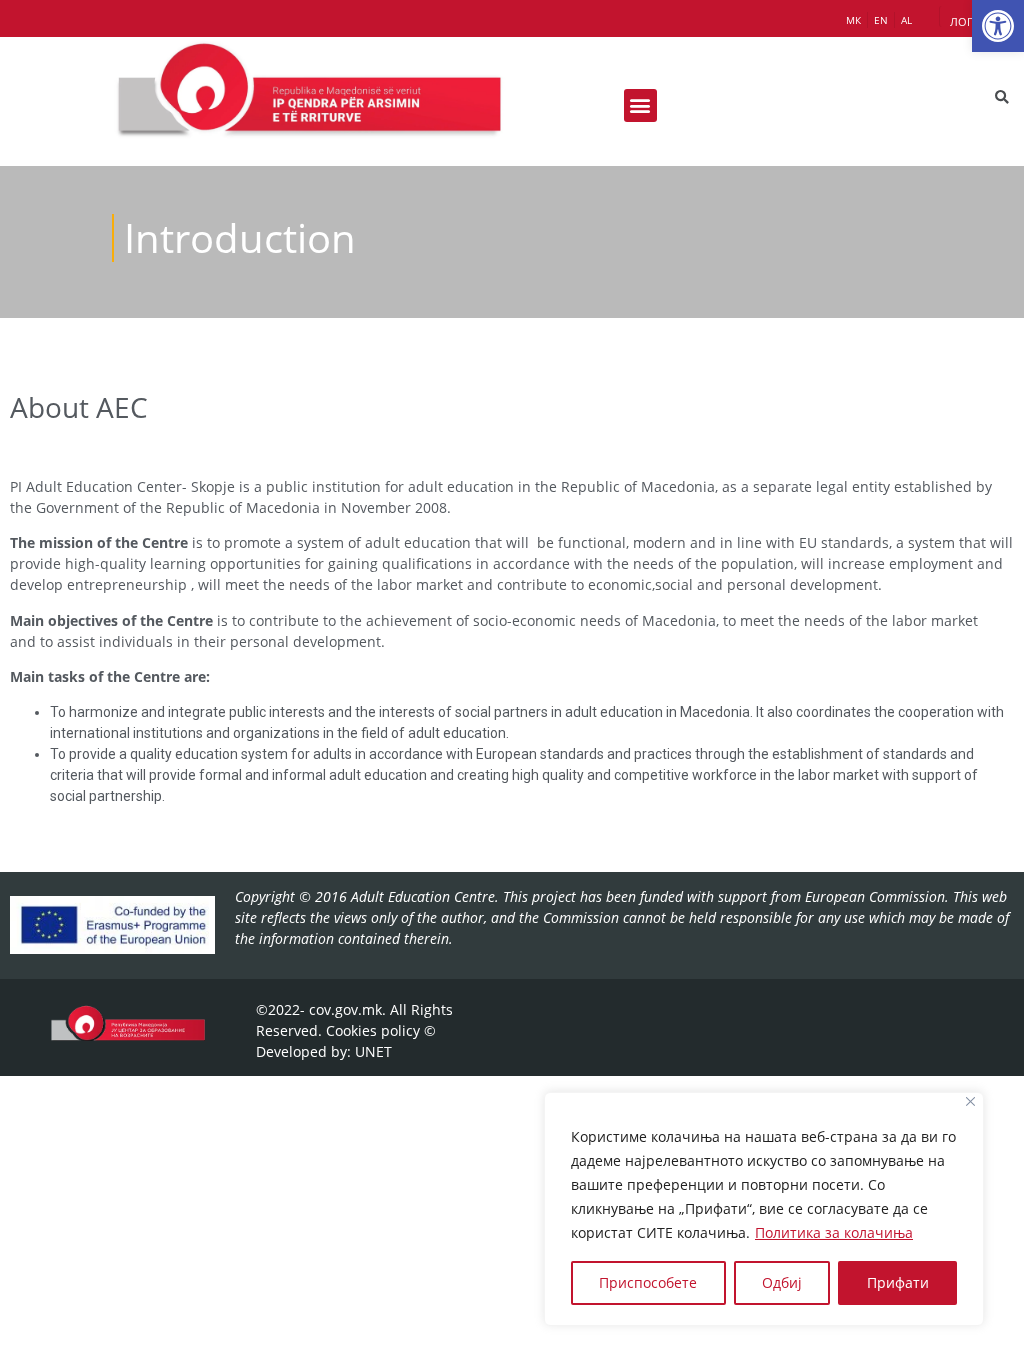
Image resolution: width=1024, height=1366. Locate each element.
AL (906, 20)
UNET (373, 1051)
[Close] (970, 1101)
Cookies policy (373, 1030)
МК (853, 20)
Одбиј (782, 1282)
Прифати (898, 1282)
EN (881, 20)
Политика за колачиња (834, 1232)
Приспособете (648, 1282)
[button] (998, 26)
